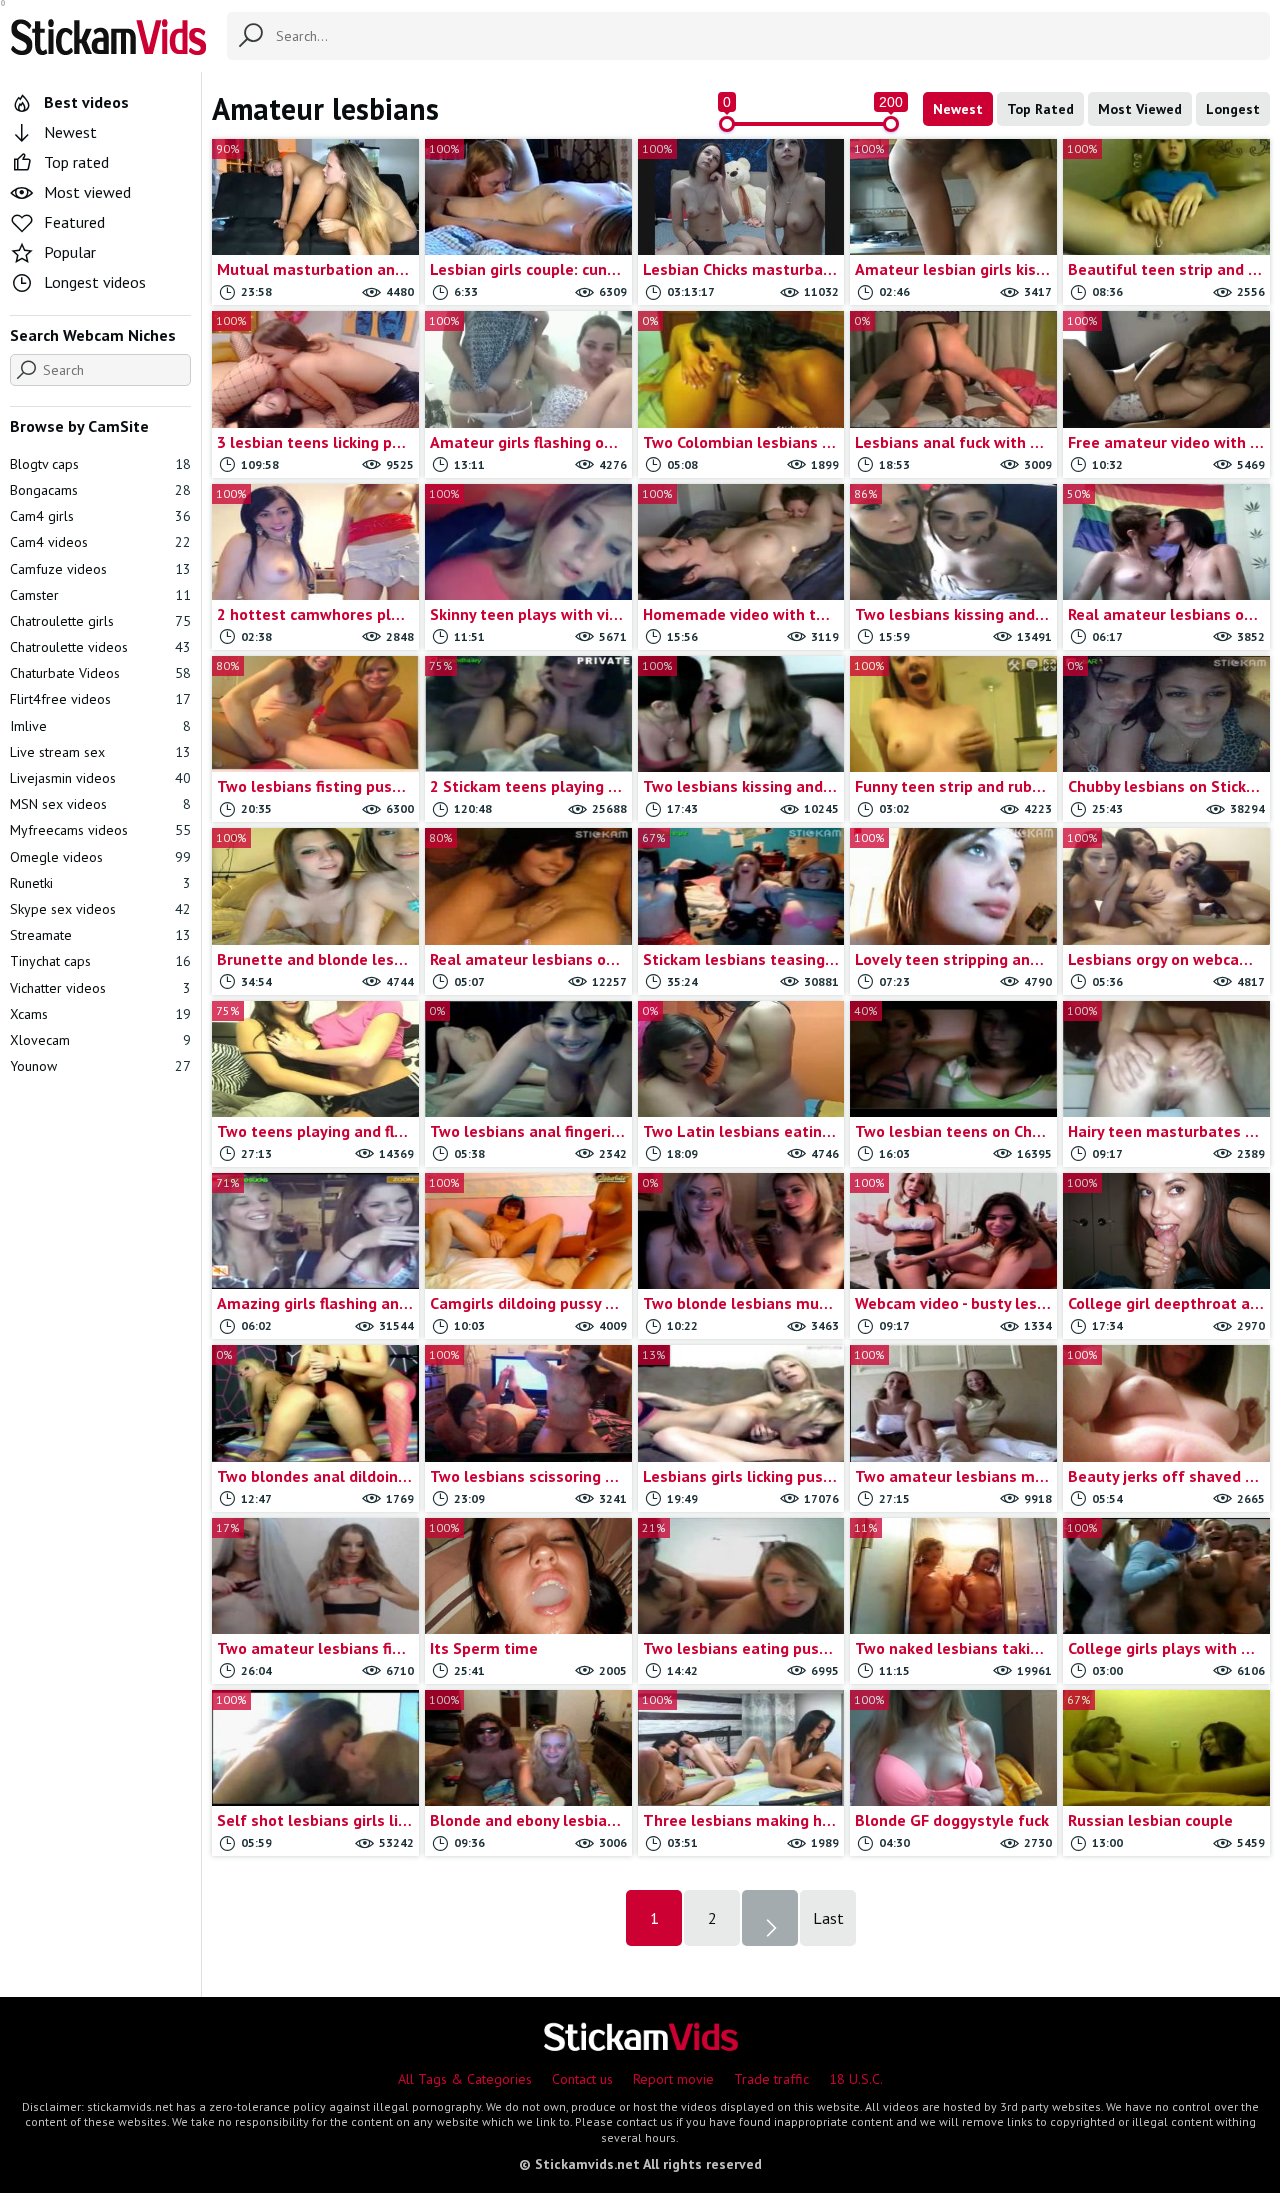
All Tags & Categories (465, 2079)
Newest (958, 109)
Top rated (76, 162)
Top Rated (1040, 109)
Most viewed (87, 192)
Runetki (100, 883)
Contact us (582, 2079)
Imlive (100, 726)
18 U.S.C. (856, 2079)
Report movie (673, 2079)
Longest (1233, 109)
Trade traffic (771, 2079)
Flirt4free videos (100, 699)
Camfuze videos (100, 569)
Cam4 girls (100, 516)
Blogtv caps (100, 464)
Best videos (86, 102)
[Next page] (770, 1918)
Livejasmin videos (100, 778)
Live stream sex (100, 752)
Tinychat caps (100, 961)
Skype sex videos (100, 909)
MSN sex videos (100, 804)
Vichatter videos (100, 988)
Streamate (100, 935)
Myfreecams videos (100, 830)
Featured (74, 222)
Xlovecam (100, 1040)
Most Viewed (1140, 109)
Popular (70, 252)
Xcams (100, 1014)
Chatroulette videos (100, 647)
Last (828, 1918)
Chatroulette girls (100, 621)
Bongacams (100, 490)
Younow (100, 1066)
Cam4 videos (100, 542)
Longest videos (95, 282)
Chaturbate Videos (100, 673)
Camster (100, 595)
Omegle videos (100, 857)
